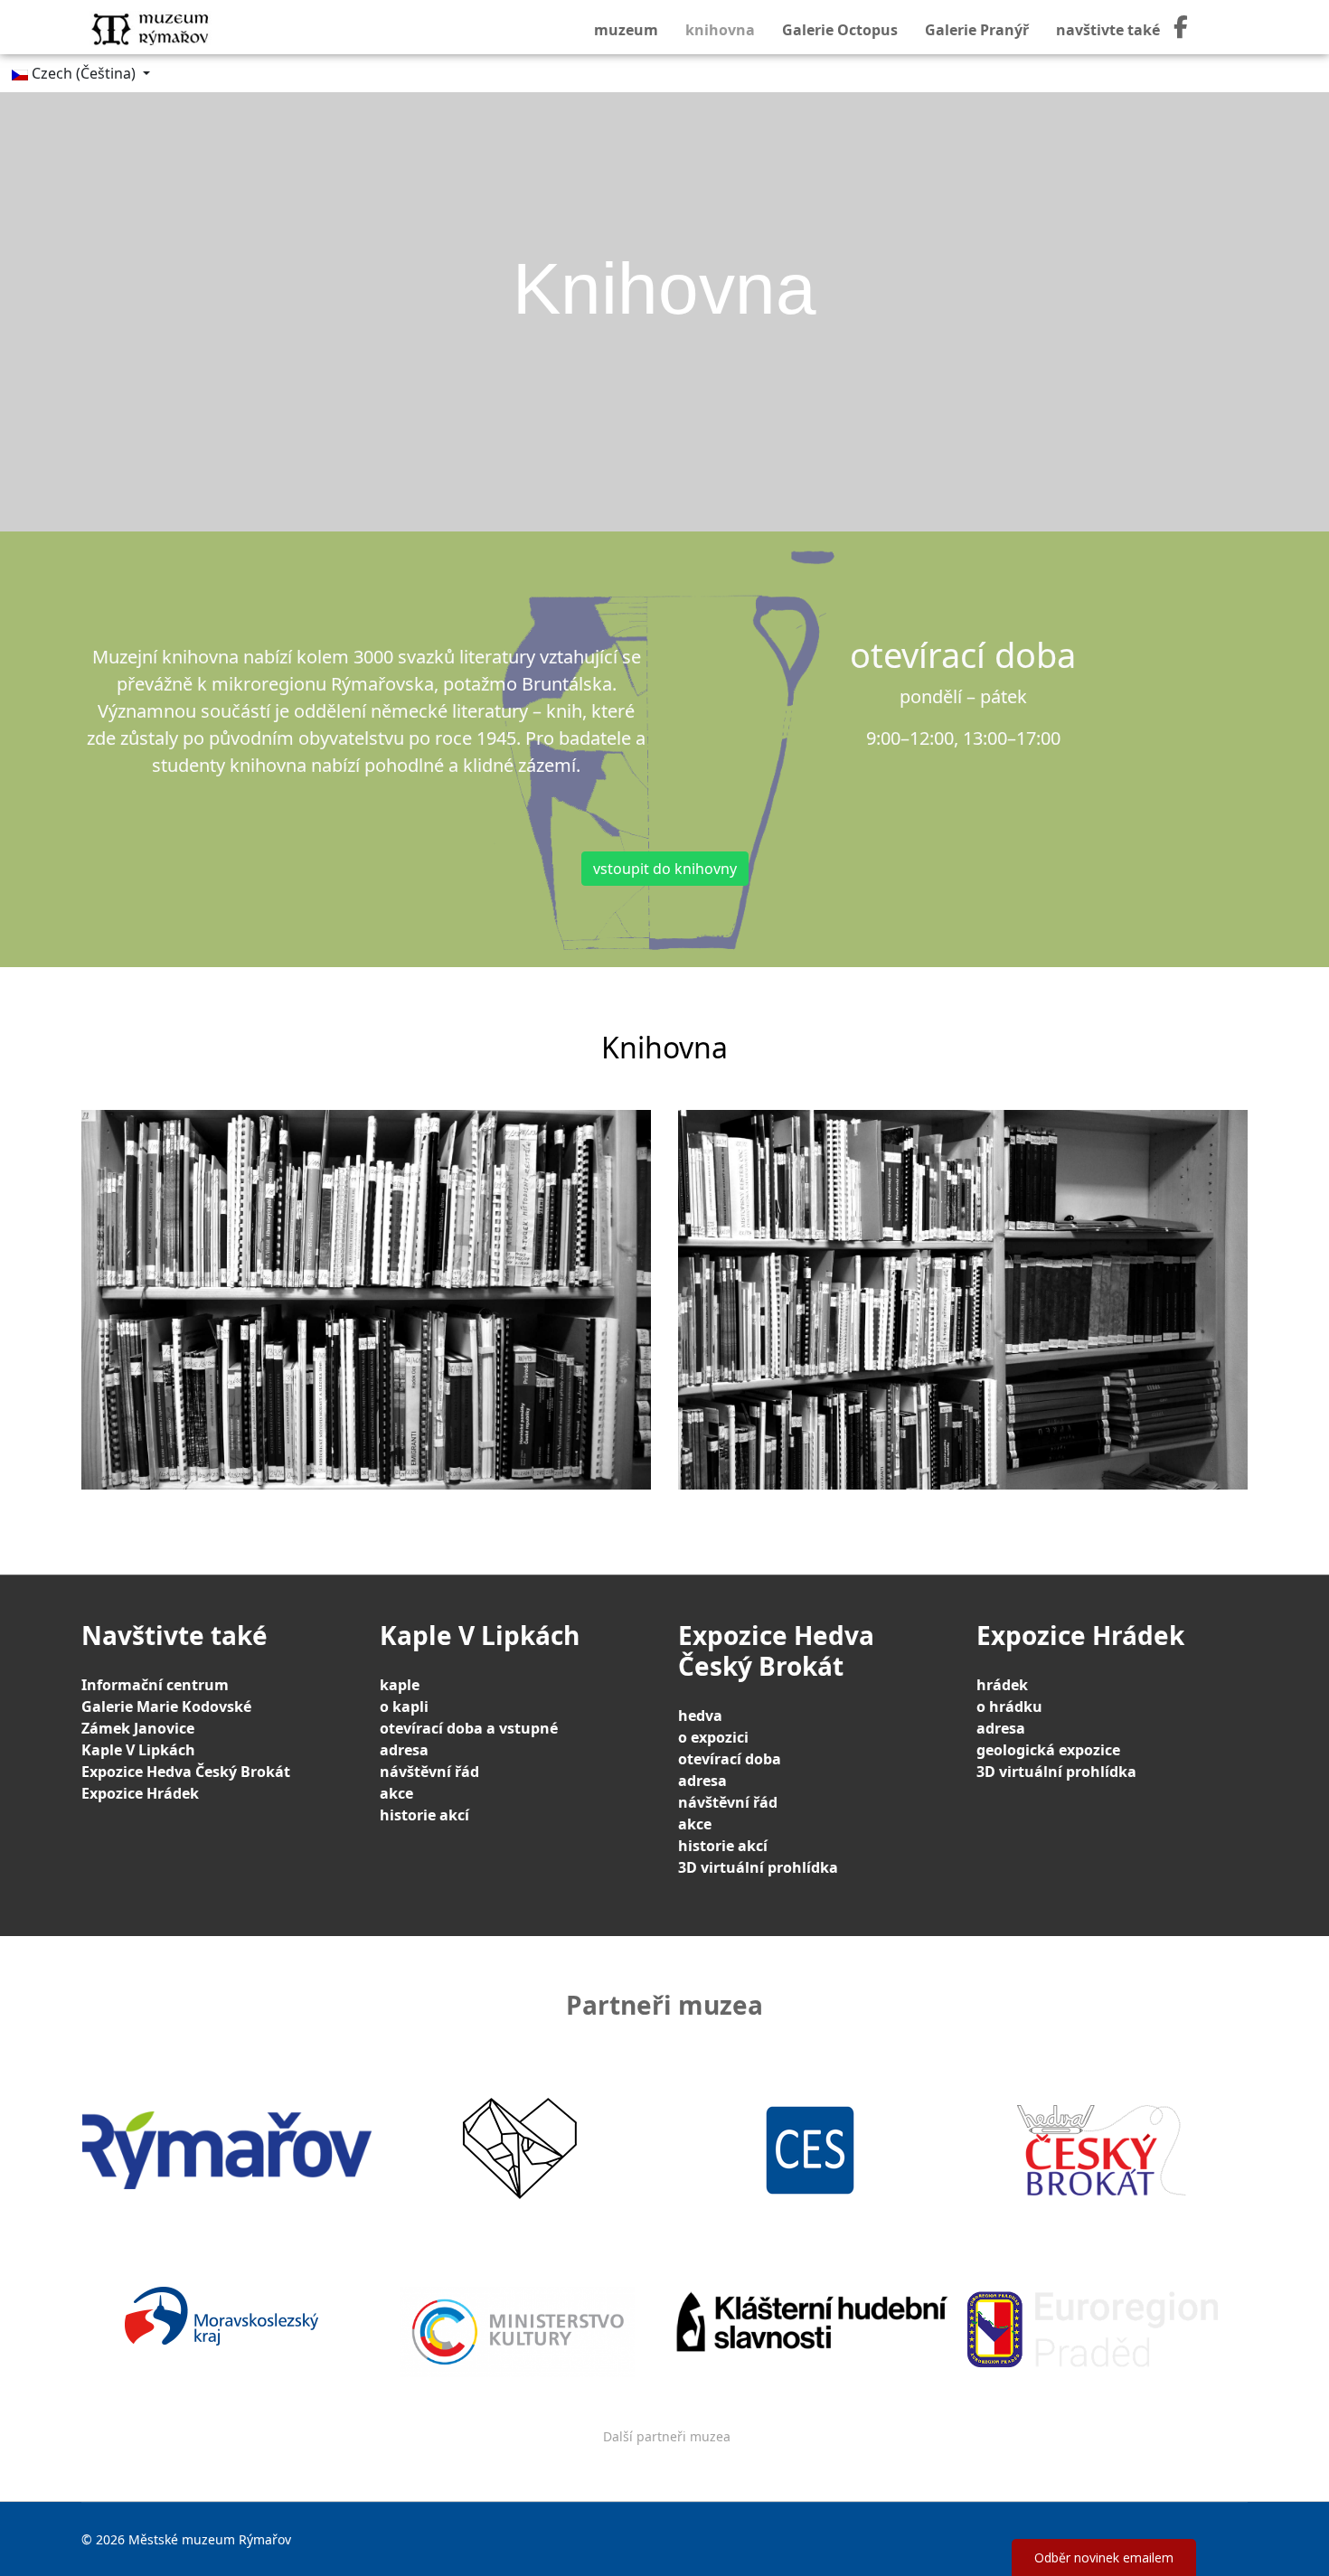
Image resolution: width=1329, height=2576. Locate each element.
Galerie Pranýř (977, 30)
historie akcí (424, 1815)
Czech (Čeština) (84, 73)
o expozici (713, 1737)
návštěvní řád (429, 1772)
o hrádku (1009, 1706)
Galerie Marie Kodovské (166, 1706)
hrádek (1002, 1685)
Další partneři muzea (667, 2436)
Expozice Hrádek (140, 1793)
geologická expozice (1048, 1750)
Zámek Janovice (138, 1728)
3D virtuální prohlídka (758, 1867)
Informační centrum (155, 1685)
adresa (404, 1750)
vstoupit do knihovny (665, 869)
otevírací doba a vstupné (469, 1728)
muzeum (626, 30)
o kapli (404, 1706)
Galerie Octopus (840, 30)
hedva (700, 1716)
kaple (400, 1685)
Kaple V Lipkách (138, 1750)
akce (396, 1793)
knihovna (720, 30)
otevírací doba (730, 1759)
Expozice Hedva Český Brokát (186, 1772)
